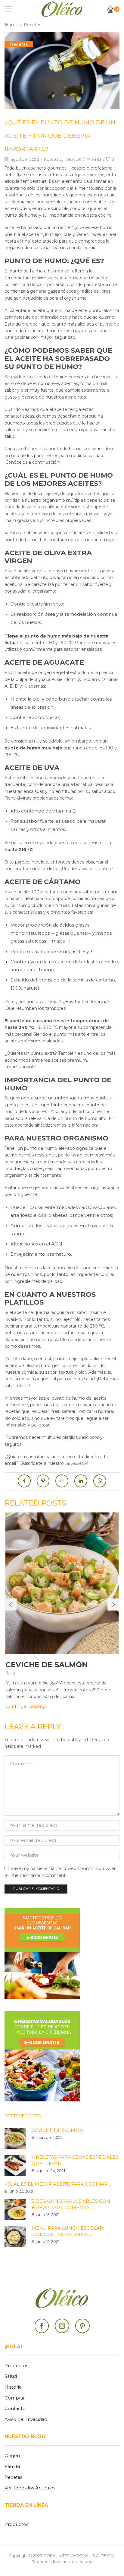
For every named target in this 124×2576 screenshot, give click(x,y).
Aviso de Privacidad (26, 2419)
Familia (12, 2466)
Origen (12, 2456)
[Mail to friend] (62, 1481)
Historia (13, 2387)
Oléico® (73, 159)
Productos (16, 2366)
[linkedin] (81, 1481)
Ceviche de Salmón (47, 1665)
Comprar (15, 2398)
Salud (11, 2376)
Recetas (33, 25)
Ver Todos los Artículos (30, 2488)
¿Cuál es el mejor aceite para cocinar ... (58, 2184)
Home (12, 25)
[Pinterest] (43, 1481)
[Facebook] (26, 1481)
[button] (11, 1604)
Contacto (15, 2409)
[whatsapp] (98, 1481)
